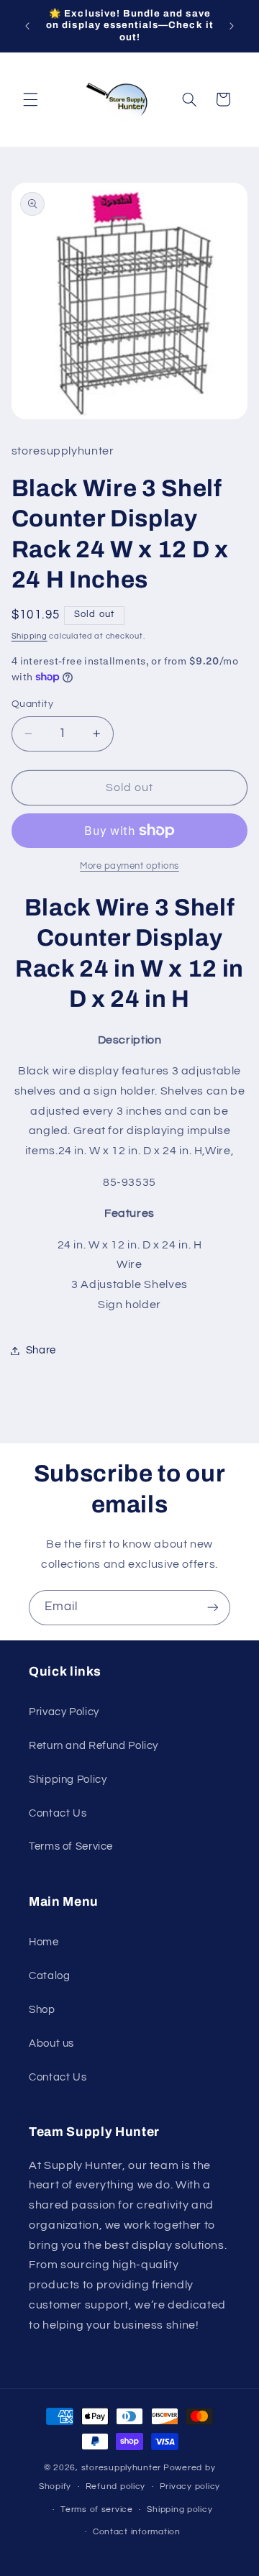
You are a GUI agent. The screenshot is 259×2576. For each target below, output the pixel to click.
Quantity (32, 704)
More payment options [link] (129, 866)
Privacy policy (190, 2486)
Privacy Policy (64, 1712)
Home (44, 1942)
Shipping (29, 636)
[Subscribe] (213, 1608)
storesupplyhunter (122, 2468)
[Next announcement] (232, 26)
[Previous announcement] (27, 26)
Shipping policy (180, 2509)
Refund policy (116, 2486)
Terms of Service (71, 1846)
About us (51, 2043)
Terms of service (97, 2509)
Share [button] (41, 1350)
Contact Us (58, 1813)
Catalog (49, 1976)
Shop (42, 2010)
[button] (30, 99)
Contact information (137, 2532)
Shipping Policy (68, 1780)
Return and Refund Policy (94, 1746)
